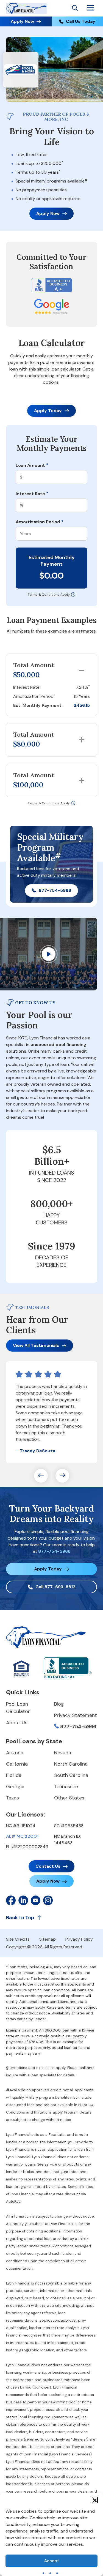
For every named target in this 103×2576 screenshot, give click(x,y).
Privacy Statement (76, 1715)
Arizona (15, 1753)
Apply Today (48, 411)
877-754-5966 (55, 890)
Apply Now (22, 21)
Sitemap (48, 1939)
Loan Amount (32, 465)
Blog (59, 1704)
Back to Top (20, 1918)
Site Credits (18, 1939)
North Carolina (71, 1764)
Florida (14, 1775)
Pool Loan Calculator (18, 1708)
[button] (95, 2500)
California (17, 1764)
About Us (17, 1723)
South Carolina (71, 1775)
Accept (52, 2561)
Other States (69, 1798)
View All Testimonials (36, 1345)
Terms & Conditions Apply (49, 595)
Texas (12, 1798)
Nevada (63, 1753)
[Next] (62, 1476)
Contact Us (48, 1866)
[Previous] (41, 1476)
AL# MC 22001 (22, 1836)
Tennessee (66, 1787)
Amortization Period (40, 522)
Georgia (15, 1787)
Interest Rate (32, 494)
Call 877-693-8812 (55, 1587)
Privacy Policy (79, 1939)
